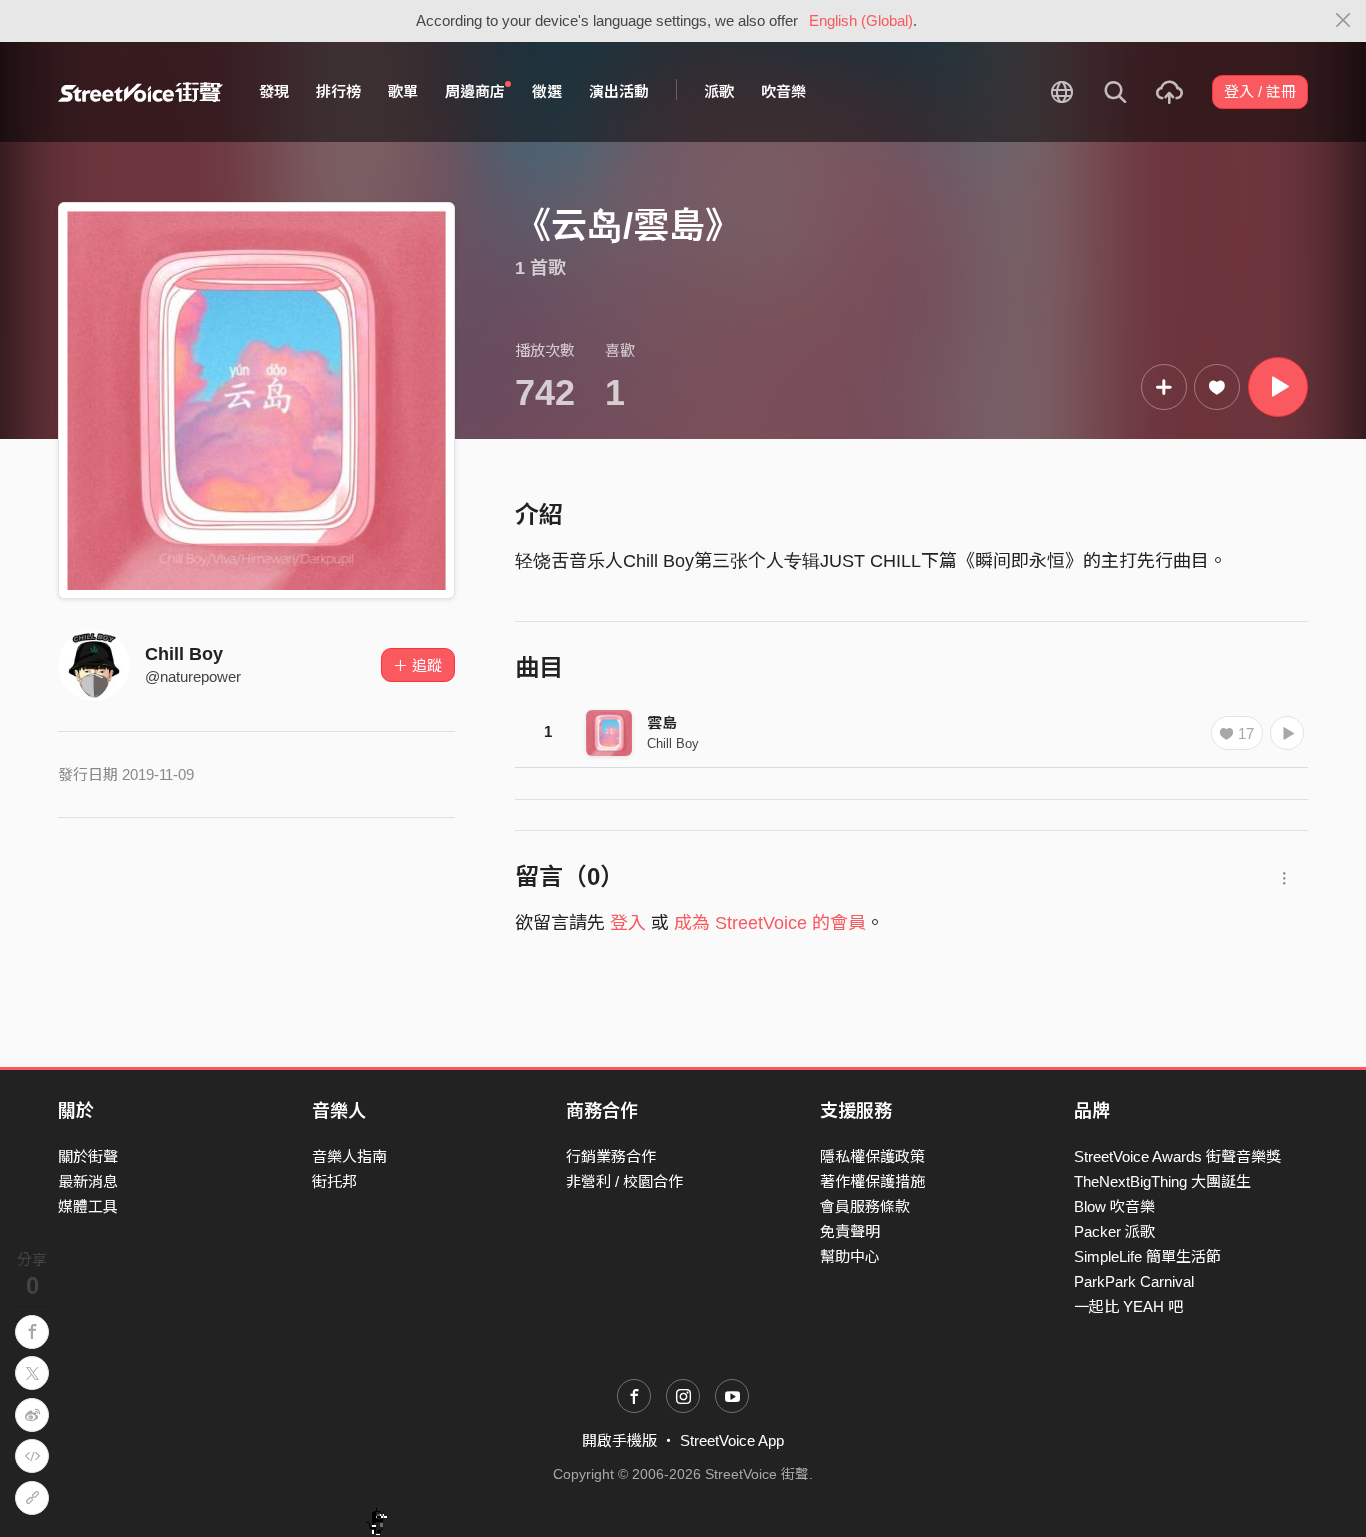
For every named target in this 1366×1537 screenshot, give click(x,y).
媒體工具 (88, 1206)
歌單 (403, 91)
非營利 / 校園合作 (624, 1181)
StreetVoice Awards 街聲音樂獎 (1177, 1156)
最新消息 (88, 1181)
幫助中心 (850, 1256)
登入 (628, 923)
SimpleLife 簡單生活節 (1147, 1256)
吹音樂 (783, 91)
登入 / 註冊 (1260, 91)
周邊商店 (475, 91)
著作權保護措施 (872, 1181)
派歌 (719, 91)
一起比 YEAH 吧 (1128, 1306)
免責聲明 (850, 1231)
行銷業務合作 (611, 1156)
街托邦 (334, 1181)
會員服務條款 (865, 1206)
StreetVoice (140, 92)
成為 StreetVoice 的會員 (770, 923)
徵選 (547, 91)
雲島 (662, 722)
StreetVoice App (732, 1440)
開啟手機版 (619, 1440)
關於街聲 (88, 1156)
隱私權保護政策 (872, 1156)
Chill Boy (184, 654)
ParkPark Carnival (1134, 1281)
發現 (274, 91)
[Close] (1343, 21)
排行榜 (338, 91)
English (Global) (861, 20)
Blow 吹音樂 (1114, 1206)
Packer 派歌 (1114, 1231)
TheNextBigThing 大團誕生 (1162, 1181)
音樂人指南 (349, 1156)
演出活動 (619, 91)
